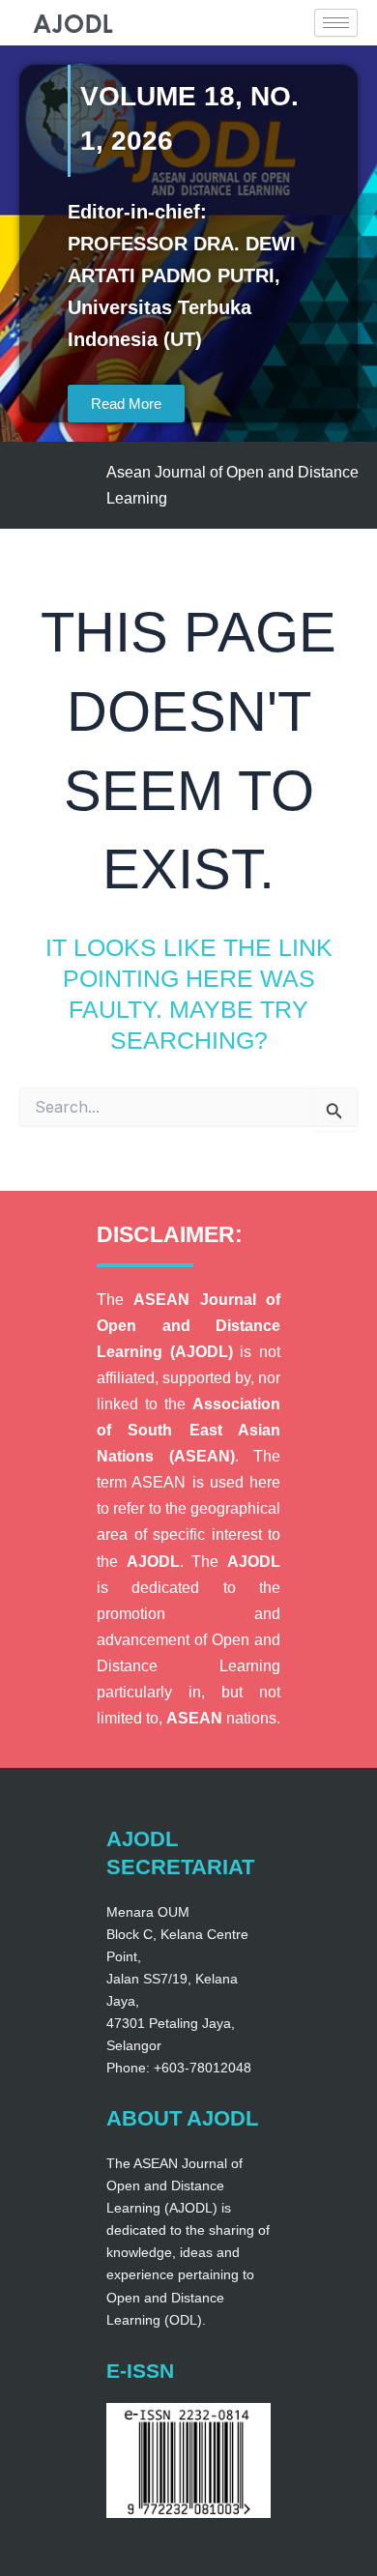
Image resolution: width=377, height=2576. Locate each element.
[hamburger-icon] (336, 23)
